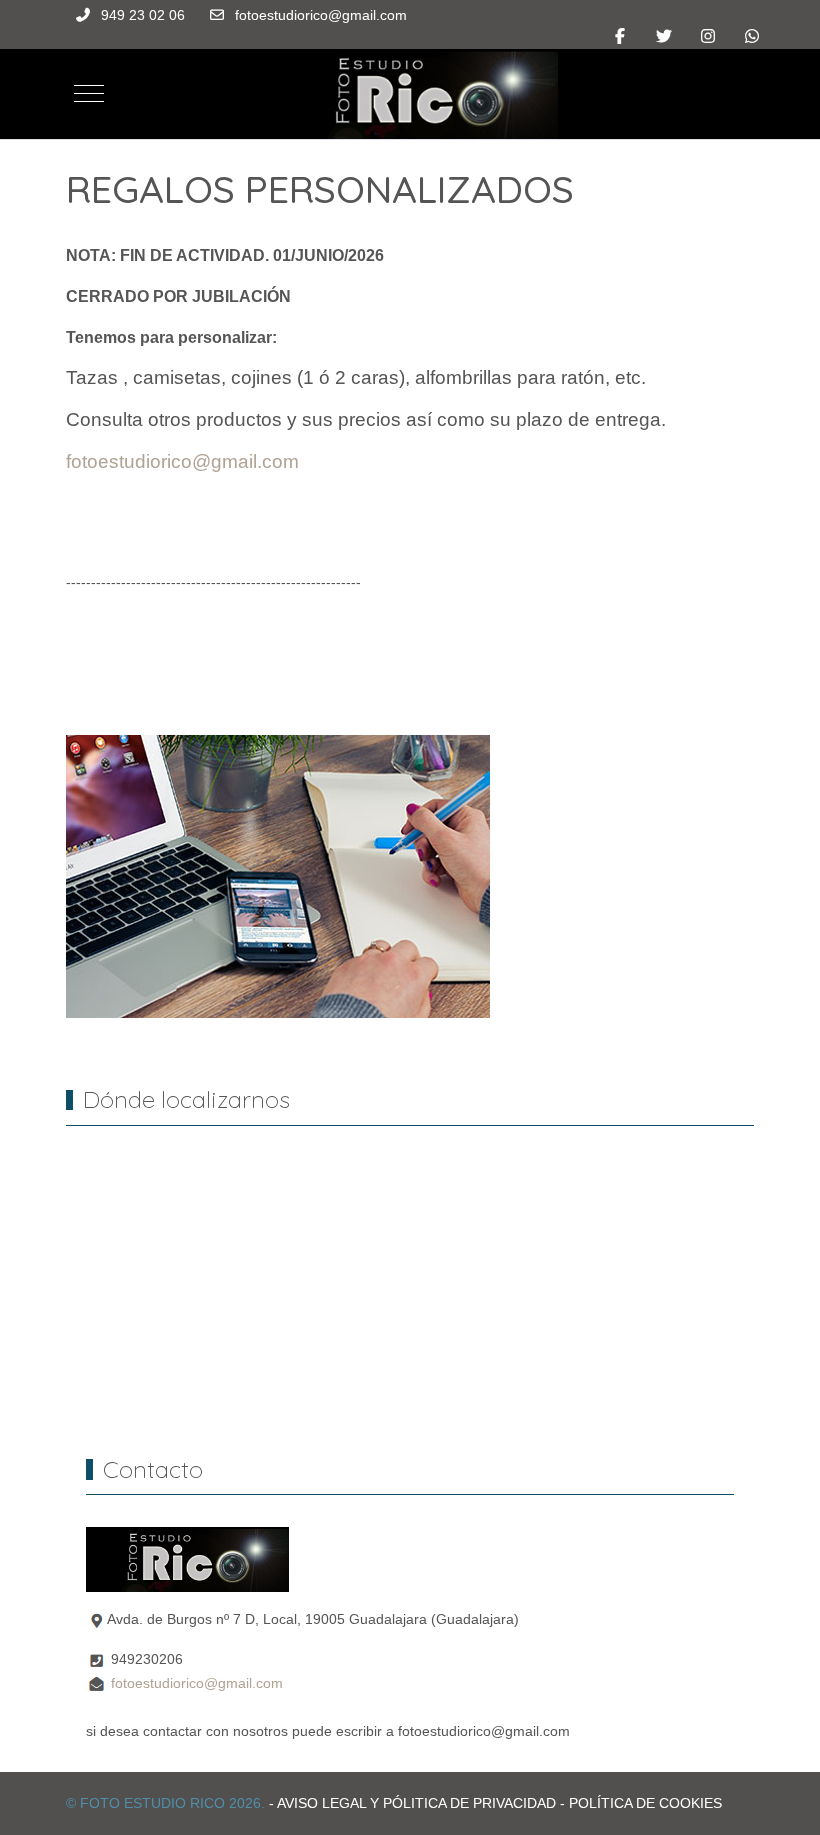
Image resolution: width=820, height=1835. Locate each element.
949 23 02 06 (143, 15)
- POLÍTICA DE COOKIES (641, 1803)
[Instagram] (708, 36)
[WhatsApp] (752, 36)
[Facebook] (620, 36)
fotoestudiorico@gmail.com (321, 15)
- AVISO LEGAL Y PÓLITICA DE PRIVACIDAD (412, 1803)
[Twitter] (664, 36)
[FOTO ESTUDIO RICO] (418, 94)
